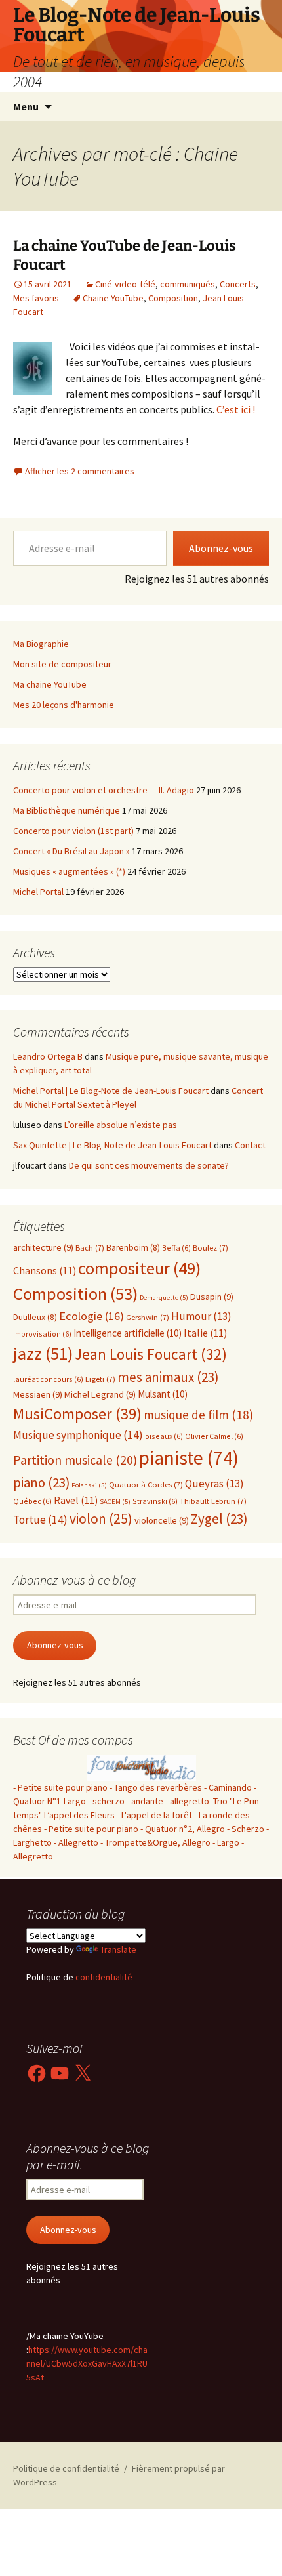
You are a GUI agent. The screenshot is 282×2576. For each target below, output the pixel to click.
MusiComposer (77, 1414)
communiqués (188, 284)
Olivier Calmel (214, 1436)
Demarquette (164, 1298)
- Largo (226, 1842)
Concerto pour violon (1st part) (73, 831)
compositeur (139, 1268)
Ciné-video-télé (125, 284)
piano (41, 1483)
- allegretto (187, 1801)
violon (101, 1519)
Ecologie (91, 1316)
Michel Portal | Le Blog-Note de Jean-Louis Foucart (111, 1091)
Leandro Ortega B (48, 1056)
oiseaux (164, 1436)
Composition (173, 298)
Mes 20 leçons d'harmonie (64, 705)
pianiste (189, 1458)
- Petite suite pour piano (60, 1787)
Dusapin (212, 1297)
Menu (26, 106)
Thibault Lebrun (213, 1501)
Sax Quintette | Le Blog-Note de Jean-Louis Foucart (112, 1145)
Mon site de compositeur (62, 664)
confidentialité (103, 1977)
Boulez (211, 1248)
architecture (43, 1247)
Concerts (238, 284)
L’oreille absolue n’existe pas (121, 1125)
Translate (118, 1949)
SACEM (115, 1502)
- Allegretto (76, 1842)
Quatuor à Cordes (146, 1485)
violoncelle (162, 1520)
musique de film (198, 1415)
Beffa (176, 1248)
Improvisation (42, 1334)
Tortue (40, 1520)
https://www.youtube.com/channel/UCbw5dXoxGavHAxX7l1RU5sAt (87, 2363)
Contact (250, 1145)
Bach (90, 1248)
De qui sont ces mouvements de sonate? (149, 1165)
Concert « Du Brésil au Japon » (71, 851)
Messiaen (38, 1394)
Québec (32, 1501)
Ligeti (100, 1379)
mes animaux (168, 1377)
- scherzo (106, 1801)
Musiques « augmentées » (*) (69, 871)
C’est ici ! (236, 409)
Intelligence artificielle (128, 1333)
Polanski (89, 1485)
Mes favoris (36, 298)
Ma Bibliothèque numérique (67, 810)
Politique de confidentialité (66, 2468)
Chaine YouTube (113, 298)
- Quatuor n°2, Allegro (183, 1829)
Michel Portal (38, 892)
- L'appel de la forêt (155, 1815)
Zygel (219, 1519)
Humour (201, 1316)
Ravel (76, 1500)
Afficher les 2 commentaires (80, 471)
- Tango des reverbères (156, 1787)
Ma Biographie (41, 644)
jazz (43, 1353)
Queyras (214, 1484)
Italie (205, 1333)
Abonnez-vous (221, 548)
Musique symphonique (78, 1435)
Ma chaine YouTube (50, 684)
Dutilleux (35, 1317)
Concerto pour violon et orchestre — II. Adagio (104, 790)
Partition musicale (75, 1460)
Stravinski (155, 1501)
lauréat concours (48, 1379)
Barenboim (133, 1248)
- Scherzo (246, 1829)
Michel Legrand (100, 1394)
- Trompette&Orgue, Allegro (155, 1842)
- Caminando (228, 1787)
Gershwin (148, 1317)
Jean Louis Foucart (151, 1354)
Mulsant (163, 1394)
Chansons (45, 1271)
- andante (145, 1801)
